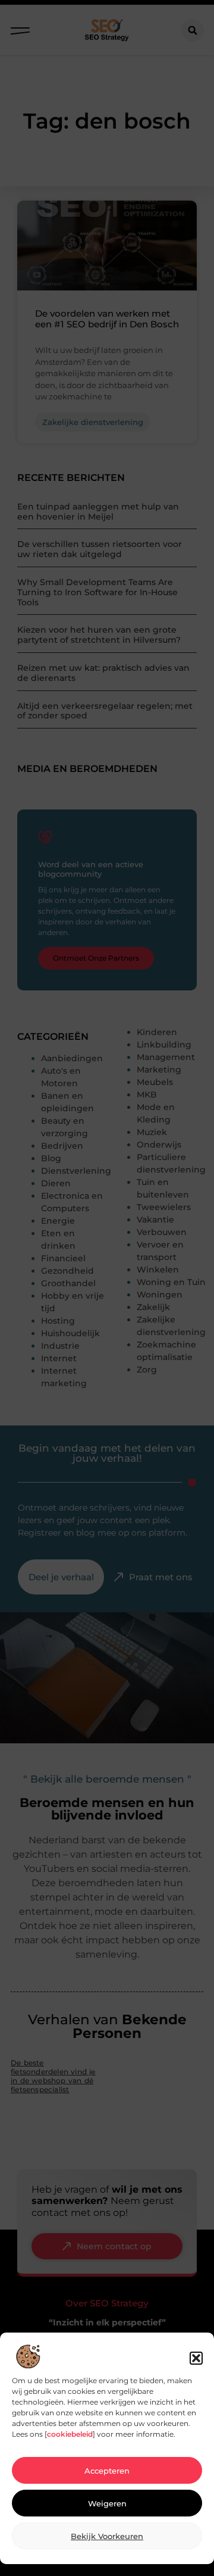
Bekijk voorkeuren (107, 2536)
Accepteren (107, 2471)
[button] (196, 2358)
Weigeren (107, 2503)
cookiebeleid (70, 2434)
